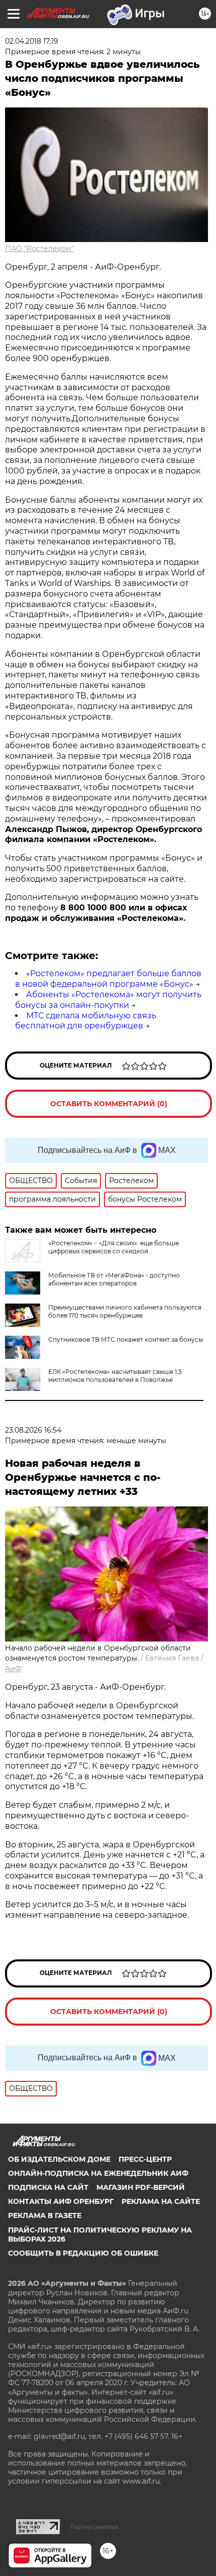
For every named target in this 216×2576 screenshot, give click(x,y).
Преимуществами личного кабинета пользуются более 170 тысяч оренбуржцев (125, 1311)
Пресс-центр (145, 2159)
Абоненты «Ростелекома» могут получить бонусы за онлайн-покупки (108, 1000)
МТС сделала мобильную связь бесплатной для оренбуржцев (86, 1021)
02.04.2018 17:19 (32, 41)
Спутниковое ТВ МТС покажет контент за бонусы (126, 1339)
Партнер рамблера (95, 2527)
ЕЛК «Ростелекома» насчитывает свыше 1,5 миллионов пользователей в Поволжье (115, 1376)
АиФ (13, 1669)
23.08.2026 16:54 (33, 1430)
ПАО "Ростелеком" (39, 249)
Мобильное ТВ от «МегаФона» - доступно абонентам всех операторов (114, 1279)
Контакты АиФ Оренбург (61, 2201)
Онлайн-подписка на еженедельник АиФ (98, 2173)
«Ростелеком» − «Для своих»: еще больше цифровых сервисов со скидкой (114, 1247)
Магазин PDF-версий (141, 2187)
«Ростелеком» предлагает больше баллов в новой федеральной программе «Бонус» (108, 979)
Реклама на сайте (161, 2201)
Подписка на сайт (48, 2187)
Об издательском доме (59, 2159)
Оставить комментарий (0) (109, 1104)
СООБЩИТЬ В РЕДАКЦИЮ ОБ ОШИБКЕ (83, 2253)
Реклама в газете (45, 2215)
